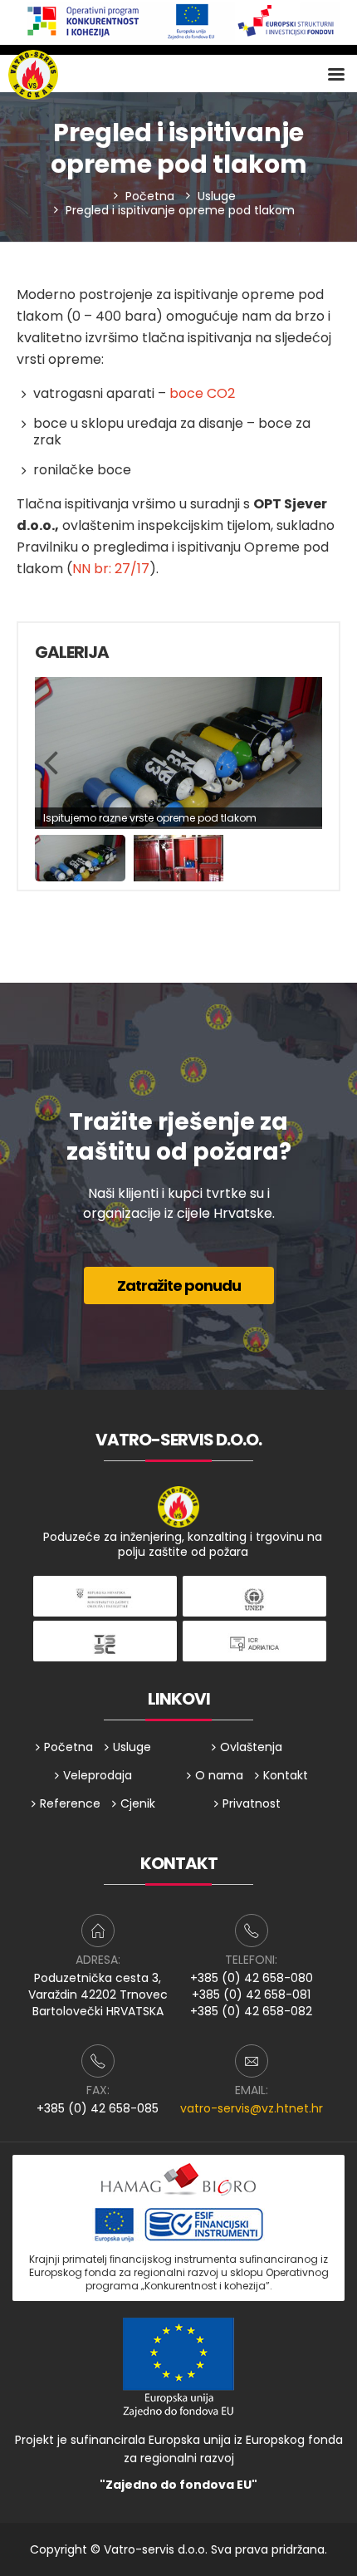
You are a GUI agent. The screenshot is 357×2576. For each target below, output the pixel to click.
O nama (219, 1775)
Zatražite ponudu (179, 1286)
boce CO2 (202, 393)
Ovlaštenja (251, 1747)
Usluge (217, 196)
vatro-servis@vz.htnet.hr (252, 2108)
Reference (70, 1803)
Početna (150, 196)
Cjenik (138, 1803)
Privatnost (252, 1803)
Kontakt (286, 1775)
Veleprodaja (98, 1775)
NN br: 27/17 (111, 569)
